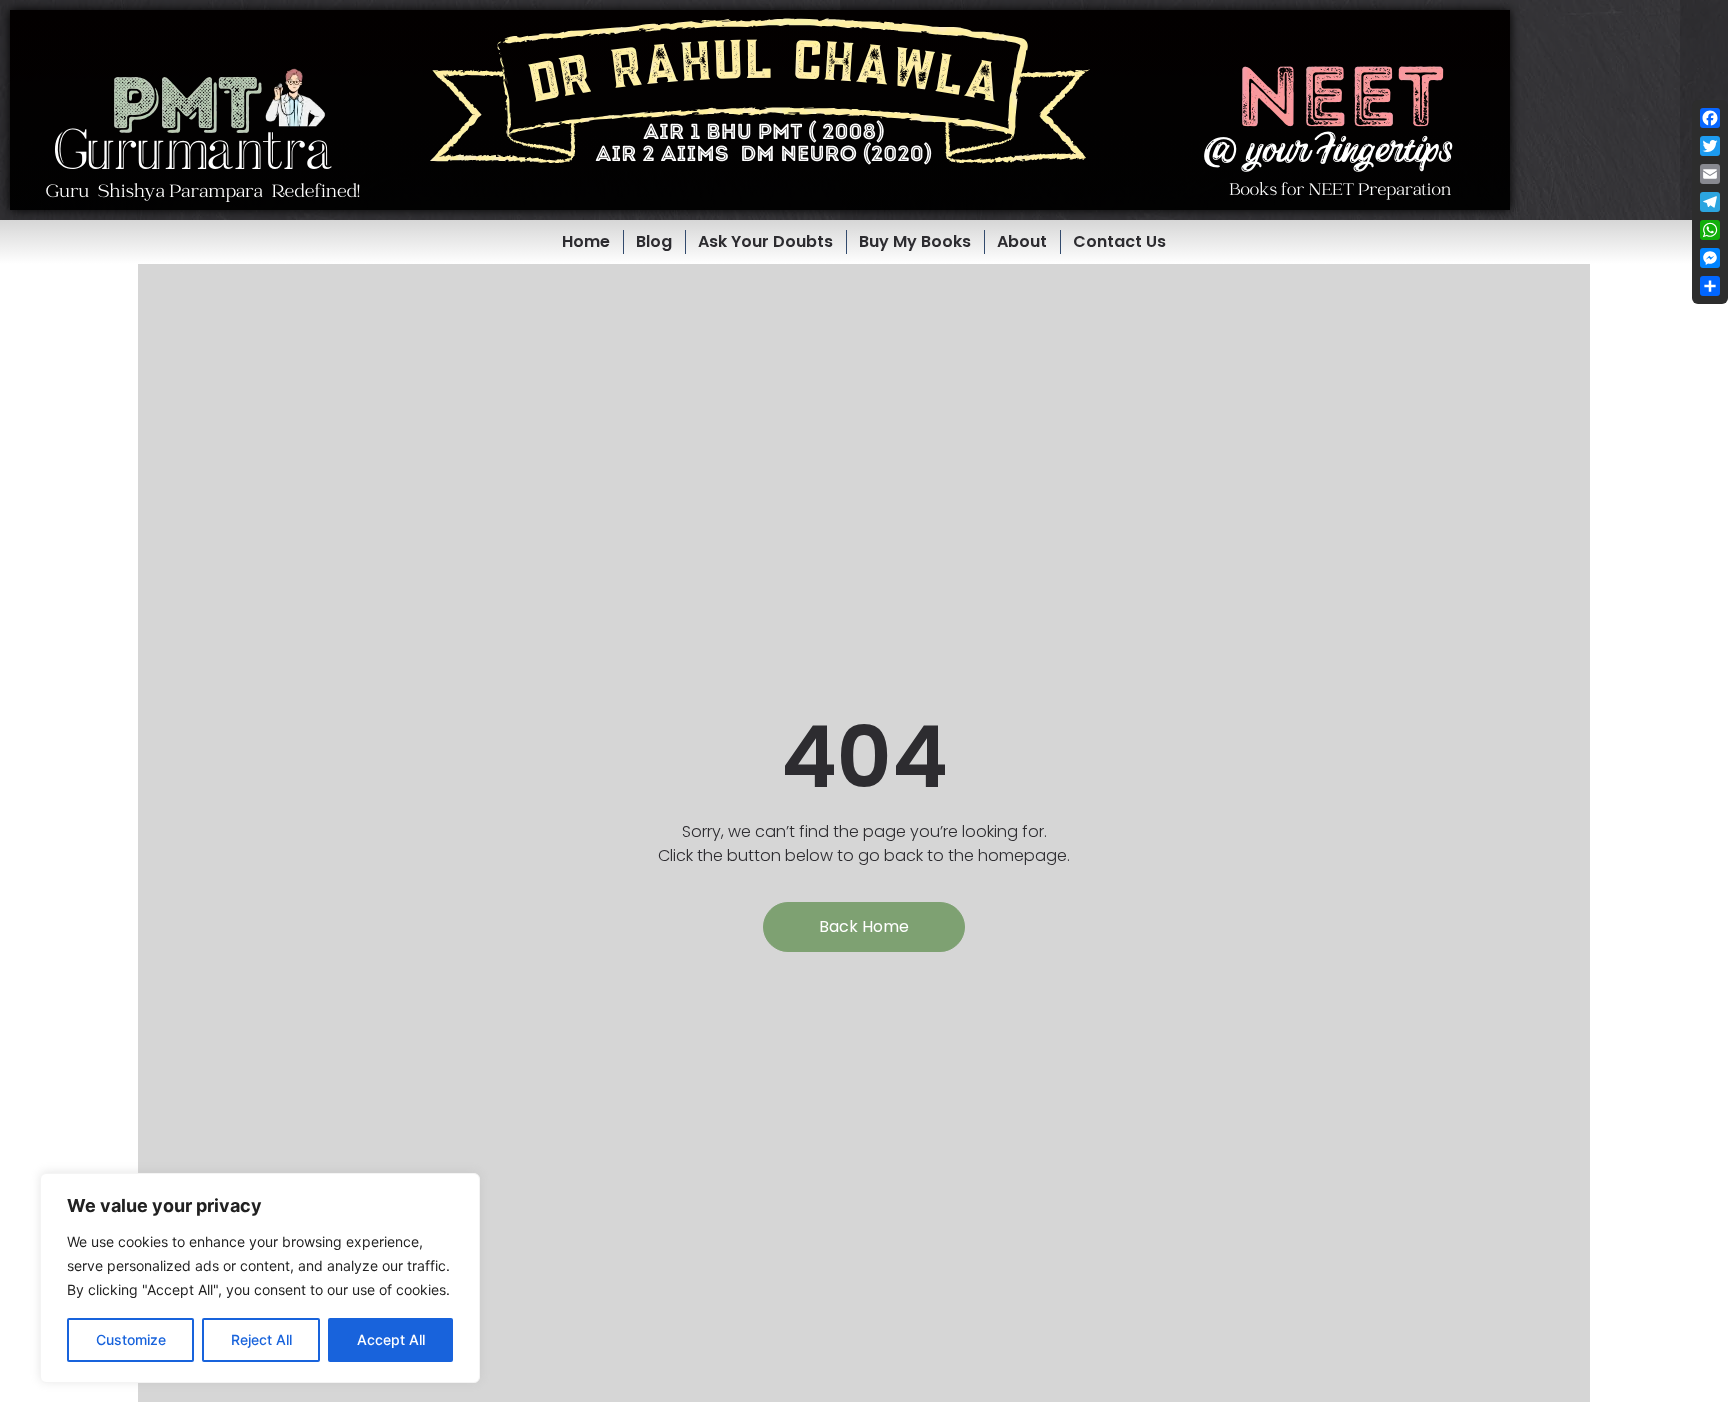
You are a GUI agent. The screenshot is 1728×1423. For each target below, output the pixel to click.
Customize (131, 1339)
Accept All (391, 1339)
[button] (760, 110)
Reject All (261, 1339)
